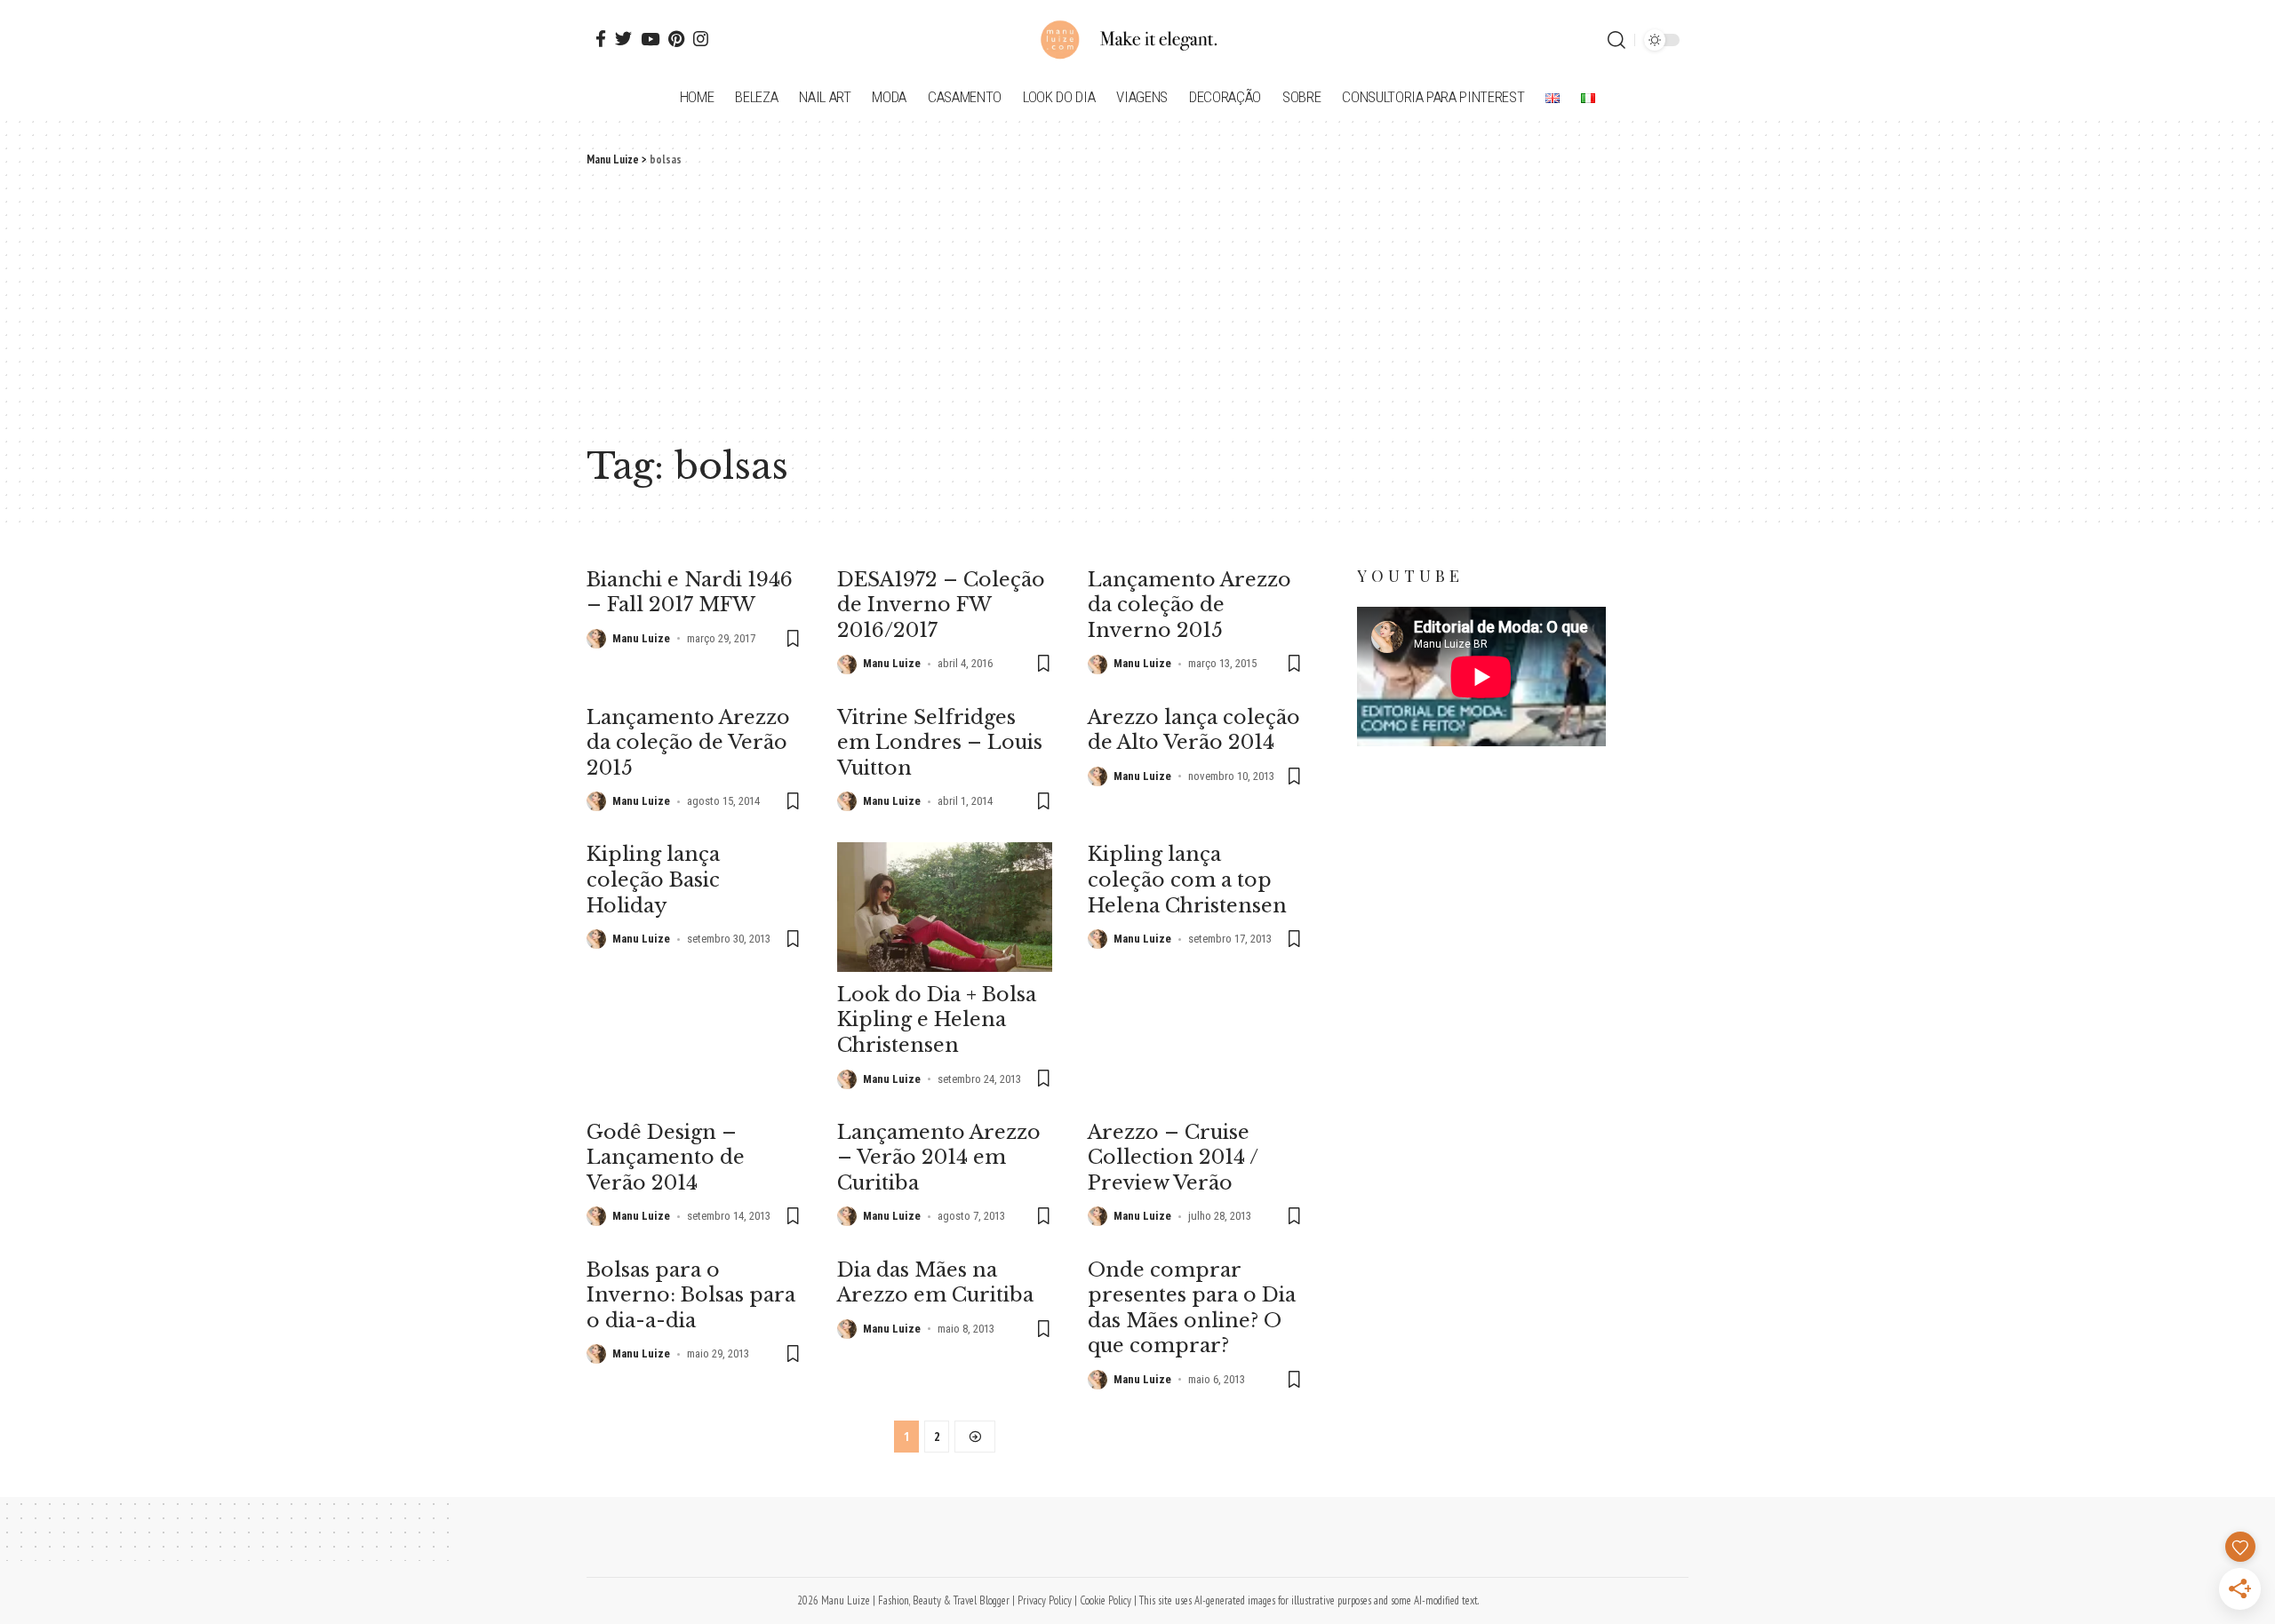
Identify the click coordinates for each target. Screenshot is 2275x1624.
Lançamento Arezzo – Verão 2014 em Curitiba (939, 1158)
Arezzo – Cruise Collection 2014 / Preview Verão (1173, 1158)
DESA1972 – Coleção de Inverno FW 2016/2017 (941, 605)
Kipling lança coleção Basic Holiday (653, 880)
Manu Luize (641, 638)
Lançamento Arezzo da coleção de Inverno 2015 (1189, 605)
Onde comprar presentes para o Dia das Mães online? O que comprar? (1192, 1308)
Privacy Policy (1045, 1600)
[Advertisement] (1137, 302)
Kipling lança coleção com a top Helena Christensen (1187, 880)
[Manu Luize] (1137, 40)
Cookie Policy (1106, 1600)
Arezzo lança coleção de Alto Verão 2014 (1194, 730)
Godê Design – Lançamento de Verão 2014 (666, 1158)
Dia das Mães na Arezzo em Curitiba (935, 1283)
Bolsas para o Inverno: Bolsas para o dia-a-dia (691, 1295)
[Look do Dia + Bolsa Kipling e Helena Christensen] (945, 907)
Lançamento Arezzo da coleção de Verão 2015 (688, 743)
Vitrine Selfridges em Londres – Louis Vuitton (940, 743)
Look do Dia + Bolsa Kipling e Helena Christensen (937, 1020)
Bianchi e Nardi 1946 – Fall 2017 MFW (690, 593)
